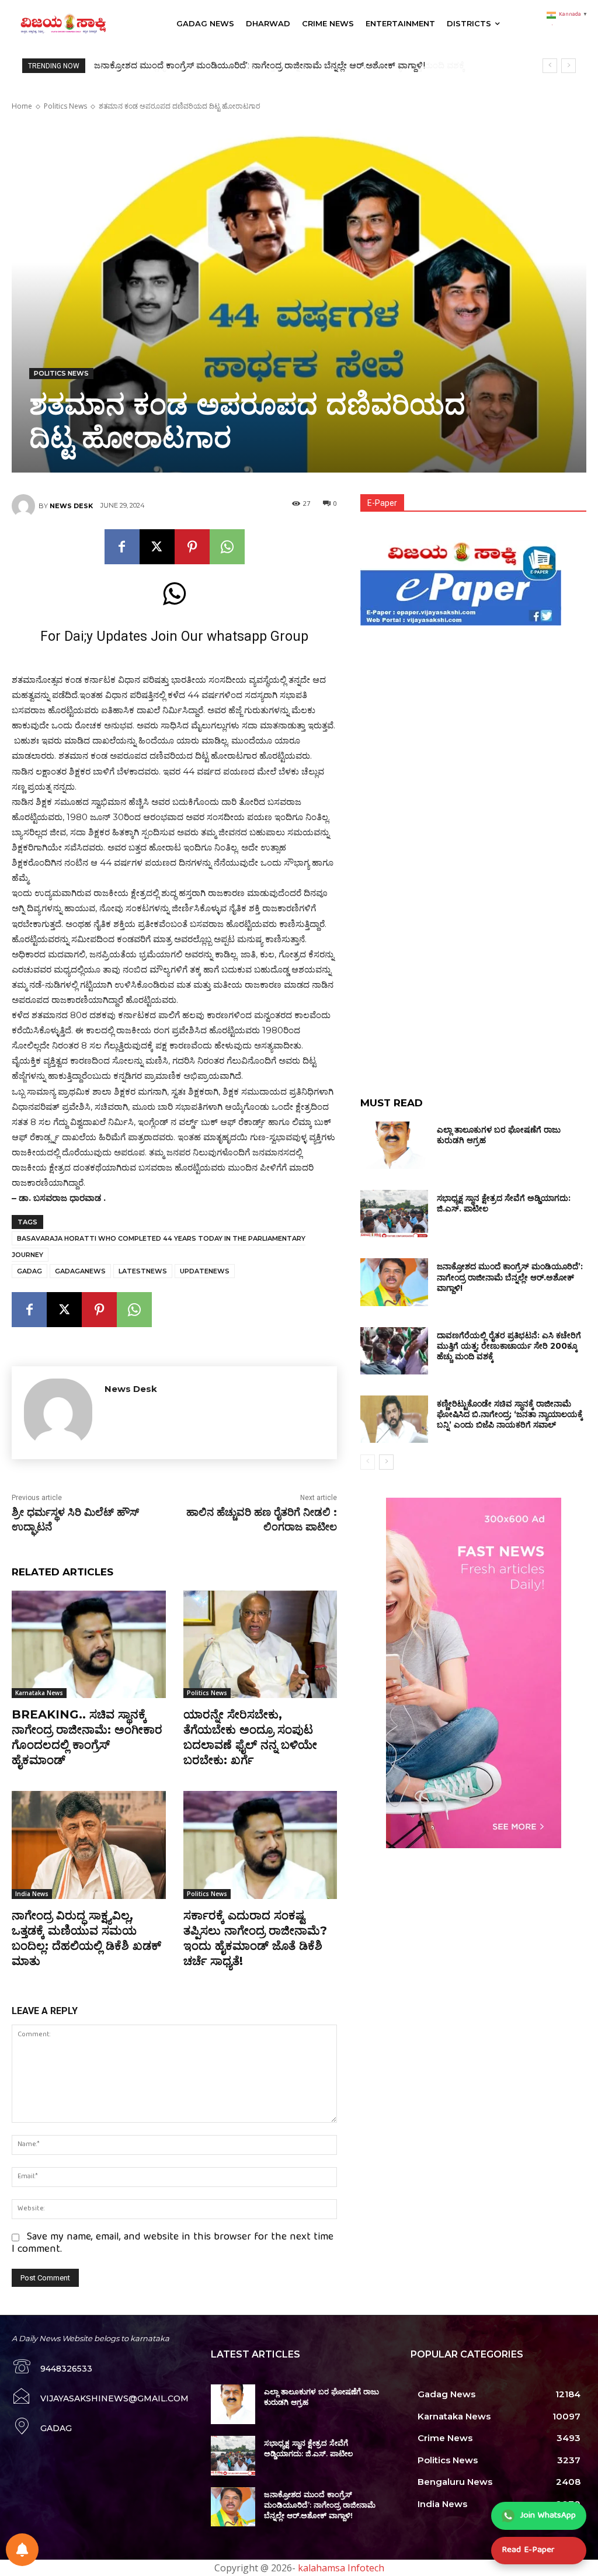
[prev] (550, 66)
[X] (157, 547)
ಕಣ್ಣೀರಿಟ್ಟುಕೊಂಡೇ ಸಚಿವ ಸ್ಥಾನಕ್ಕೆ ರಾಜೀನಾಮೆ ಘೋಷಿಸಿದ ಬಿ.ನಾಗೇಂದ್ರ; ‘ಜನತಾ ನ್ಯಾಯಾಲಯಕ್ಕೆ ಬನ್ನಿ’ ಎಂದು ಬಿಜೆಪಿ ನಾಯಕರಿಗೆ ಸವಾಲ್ (510, 1414)
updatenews (205, 1271)
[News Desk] (25, 506)
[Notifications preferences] (22, 2550)
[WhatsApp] (227, 547)
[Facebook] (122, 547)
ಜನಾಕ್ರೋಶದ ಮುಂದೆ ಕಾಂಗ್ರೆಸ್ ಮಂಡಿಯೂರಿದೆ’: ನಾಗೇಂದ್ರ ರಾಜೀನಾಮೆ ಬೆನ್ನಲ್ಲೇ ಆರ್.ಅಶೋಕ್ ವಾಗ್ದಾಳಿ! (510, 1277)
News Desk (71, 506)
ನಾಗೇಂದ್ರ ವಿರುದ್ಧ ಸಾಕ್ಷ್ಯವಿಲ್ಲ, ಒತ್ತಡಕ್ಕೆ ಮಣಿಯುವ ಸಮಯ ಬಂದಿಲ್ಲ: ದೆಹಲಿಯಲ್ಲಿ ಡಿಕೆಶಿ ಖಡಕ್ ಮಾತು (86, 1938)
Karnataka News (39, 1693)
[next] (569, 66)
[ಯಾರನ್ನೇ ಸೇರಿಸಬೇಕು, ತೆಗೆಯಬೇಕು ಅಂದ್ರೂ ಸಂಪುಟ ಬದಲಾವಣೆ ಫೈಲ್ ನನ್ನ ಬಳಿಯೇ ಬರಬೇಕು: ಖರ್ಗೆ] (260, 1645)
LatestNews (143, 1271)
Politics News (65, 106)
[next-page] (386, 1462)
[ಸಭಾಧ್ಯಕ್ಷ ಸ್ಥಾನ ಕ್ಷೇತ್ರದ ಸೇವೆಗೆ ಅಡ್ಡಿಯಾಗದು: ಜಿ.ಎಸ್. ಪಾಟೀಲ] (394, 1214)
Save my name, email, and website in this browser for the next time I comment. (173, 2244)
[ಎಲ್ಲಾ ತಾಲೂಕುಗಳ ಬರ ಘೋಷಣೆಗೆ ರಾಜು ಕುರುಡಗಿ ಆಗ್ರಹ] (394, 1145)
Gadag (29, 1271)
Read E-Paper (528, 2550)
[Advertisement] (473, 711)
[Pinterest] (192, 547)
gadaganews (80, 1271)
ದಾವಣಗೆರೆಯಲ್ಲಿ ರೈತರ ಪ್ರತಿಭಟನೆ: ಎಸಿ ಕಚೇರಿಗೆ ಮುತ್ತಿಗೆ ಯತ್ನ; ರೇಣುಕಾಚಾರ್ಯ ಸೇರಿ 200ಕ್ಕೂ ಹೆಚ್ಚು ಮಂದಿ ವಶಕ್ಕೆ (274, 65)
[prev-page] (368, 1462)
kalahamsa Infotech (341, 2568)
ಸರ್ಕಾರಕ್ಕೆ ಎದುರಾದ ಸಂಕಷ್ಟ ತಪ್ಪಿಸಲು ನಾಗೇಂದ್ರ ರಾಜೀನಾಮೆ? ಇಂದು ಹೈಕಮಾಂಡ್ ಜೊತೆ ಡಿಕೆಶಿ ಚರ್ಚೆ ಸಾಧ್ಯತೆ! (255, 1938)
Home (22, 106)
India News (32, 1894)
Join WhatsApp (548, 2516)
